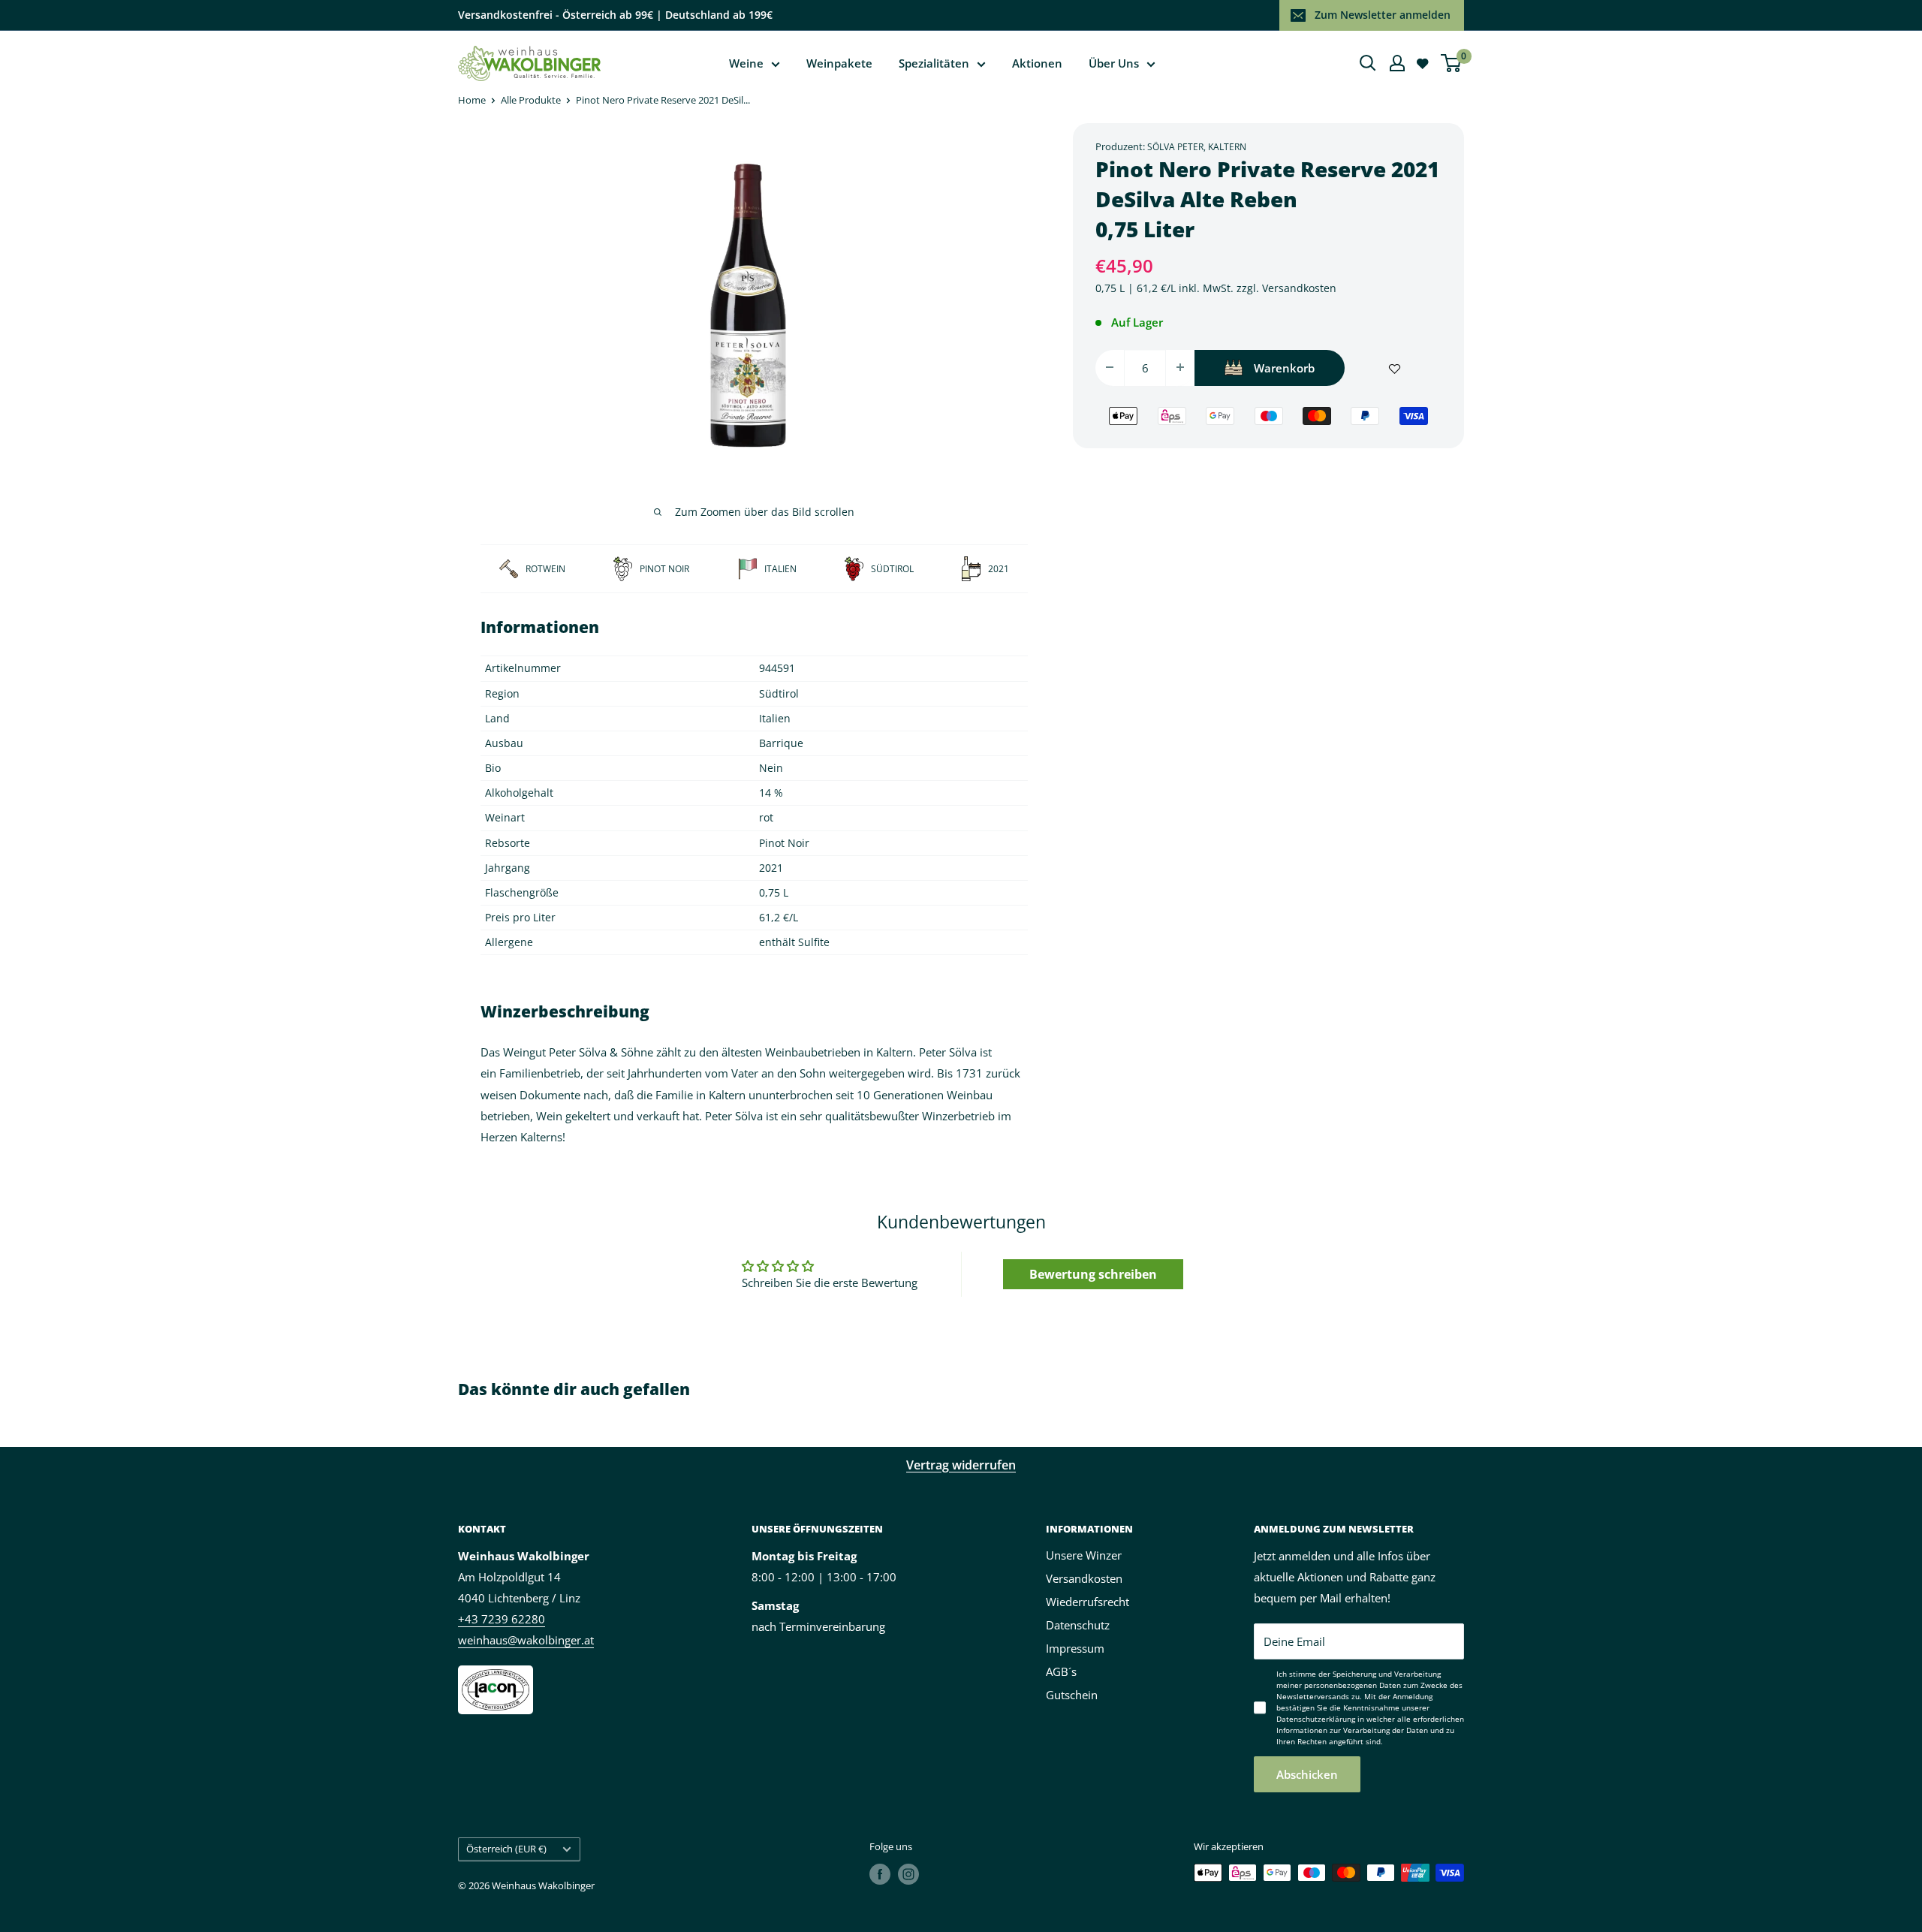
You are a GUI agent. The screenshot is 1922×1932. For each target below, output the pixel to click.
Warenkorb (1284, 367)
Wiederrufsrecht (1088, 1602)
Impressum (1075, 1648)
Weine (746, 63)
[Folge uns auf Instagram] (908, 1874)
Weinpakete (839, 63)
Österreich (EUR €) (506, 1849)
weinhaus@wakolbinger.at (526, 1640)
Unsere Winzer (1084, 1555)
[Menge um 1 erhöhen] (1180, 367)
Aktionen (1037, 63)
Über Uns (1114, 63)
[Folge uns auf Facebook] (880, 1874)
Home (472, 100)
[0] (1452, 63)
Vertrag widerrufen (961, 1465)
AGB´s (1061, 1671)
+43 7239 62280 (502, 1619)
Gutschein (1072, 1695)
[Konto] (1397, 63)
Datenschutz (1078, 1625)
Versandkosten (1299, 288)
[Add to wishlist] (1395, 367)
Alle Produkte (531, 100)
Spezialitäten (934, 63)
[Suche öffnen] (1368, 63)
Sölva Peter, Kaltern (1197, 147)
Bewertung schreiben (1093, 1274)
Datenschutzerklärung (1316, 1719)
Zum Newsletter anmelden (1383, 15)
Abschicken (1307, 1774)
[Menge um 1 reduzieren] (1110, 367)
